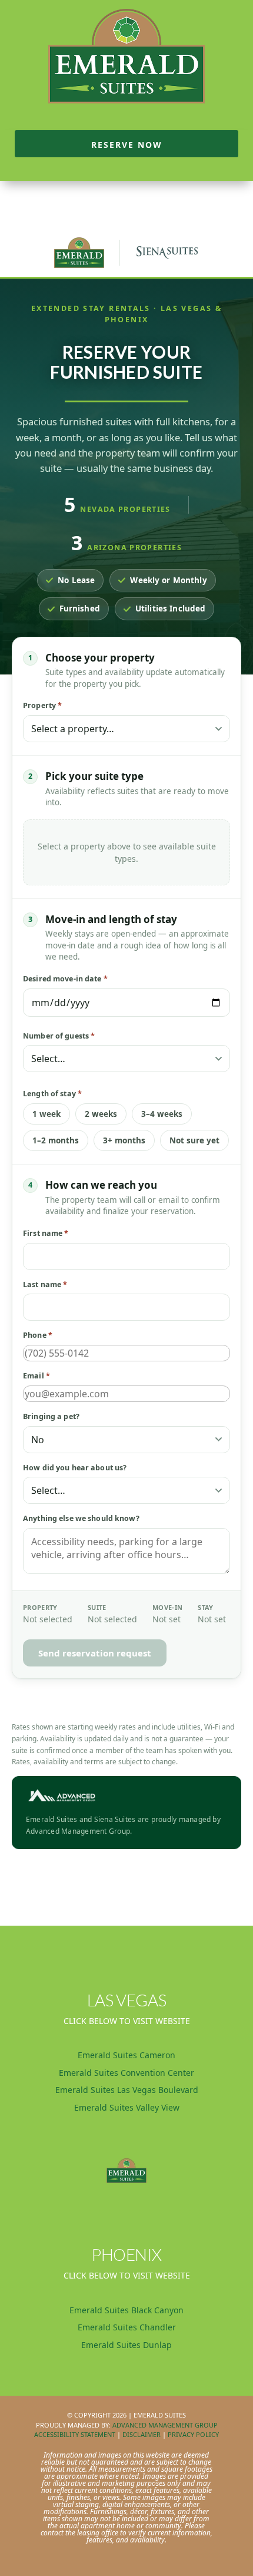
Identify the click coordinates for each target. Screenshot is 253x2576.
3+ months (124, 1140)
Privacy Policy (193, 2434)
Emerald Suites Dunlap (126, 2345)
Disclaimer (142, 2434)
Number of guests (59, 1036)
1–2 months (56, 1140)
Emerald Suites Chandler (127, 2327)
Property (42, 705)
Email (36, 1376)
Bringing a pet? (51, 1416)
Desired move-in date (65, 979)
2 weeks (101, 1114)
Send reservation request (95, 1653)
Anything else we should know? (81, 1518)
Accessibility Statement (75, 2434)
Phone (38, 1335)
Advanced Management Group (165, 2425)
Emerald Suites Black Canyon (126, 2310)
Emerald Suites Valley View (127, 2107)
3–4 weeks (162, 1114)
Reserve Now (127, 145)
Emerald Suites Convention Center (126, 2073)
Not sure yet (194, 1140)
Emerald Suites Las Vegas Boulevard (127, 2090)
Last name (45, 1284)
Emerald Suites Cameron (126, 2055)
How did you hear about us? (75, 1468)
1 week (46, 1114)
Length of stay (52, 1094)
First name (46, 1233)
